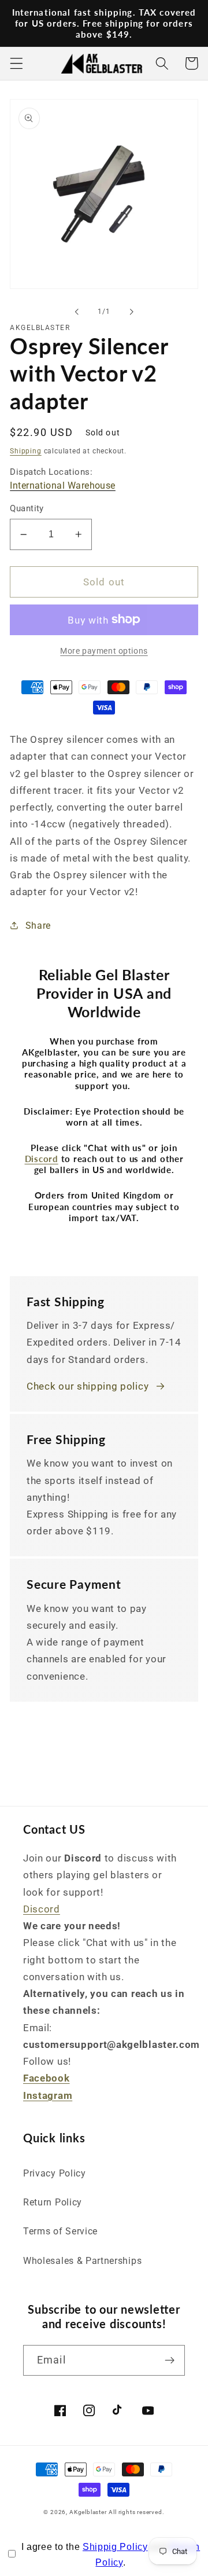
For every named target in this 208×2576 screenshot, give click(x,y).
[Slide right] (131, 312)
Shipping (25, 451)
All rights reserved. (136, 2512)
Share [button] (38, 926)
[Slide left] (77, 312)
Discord (42, 1909)
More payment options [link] (104, 651)
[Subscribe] (170, 2361)
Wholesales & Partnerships (82, 2261)
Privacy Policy (55, 2173)
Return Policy (53, 2202)
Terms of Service (60, 2231)
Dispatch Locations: (63, 479)
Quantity (27, 508)
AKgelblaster (88, 2512)
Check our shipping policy (88, 1386)
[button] (16, 63)
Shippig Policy (115, 2547)
